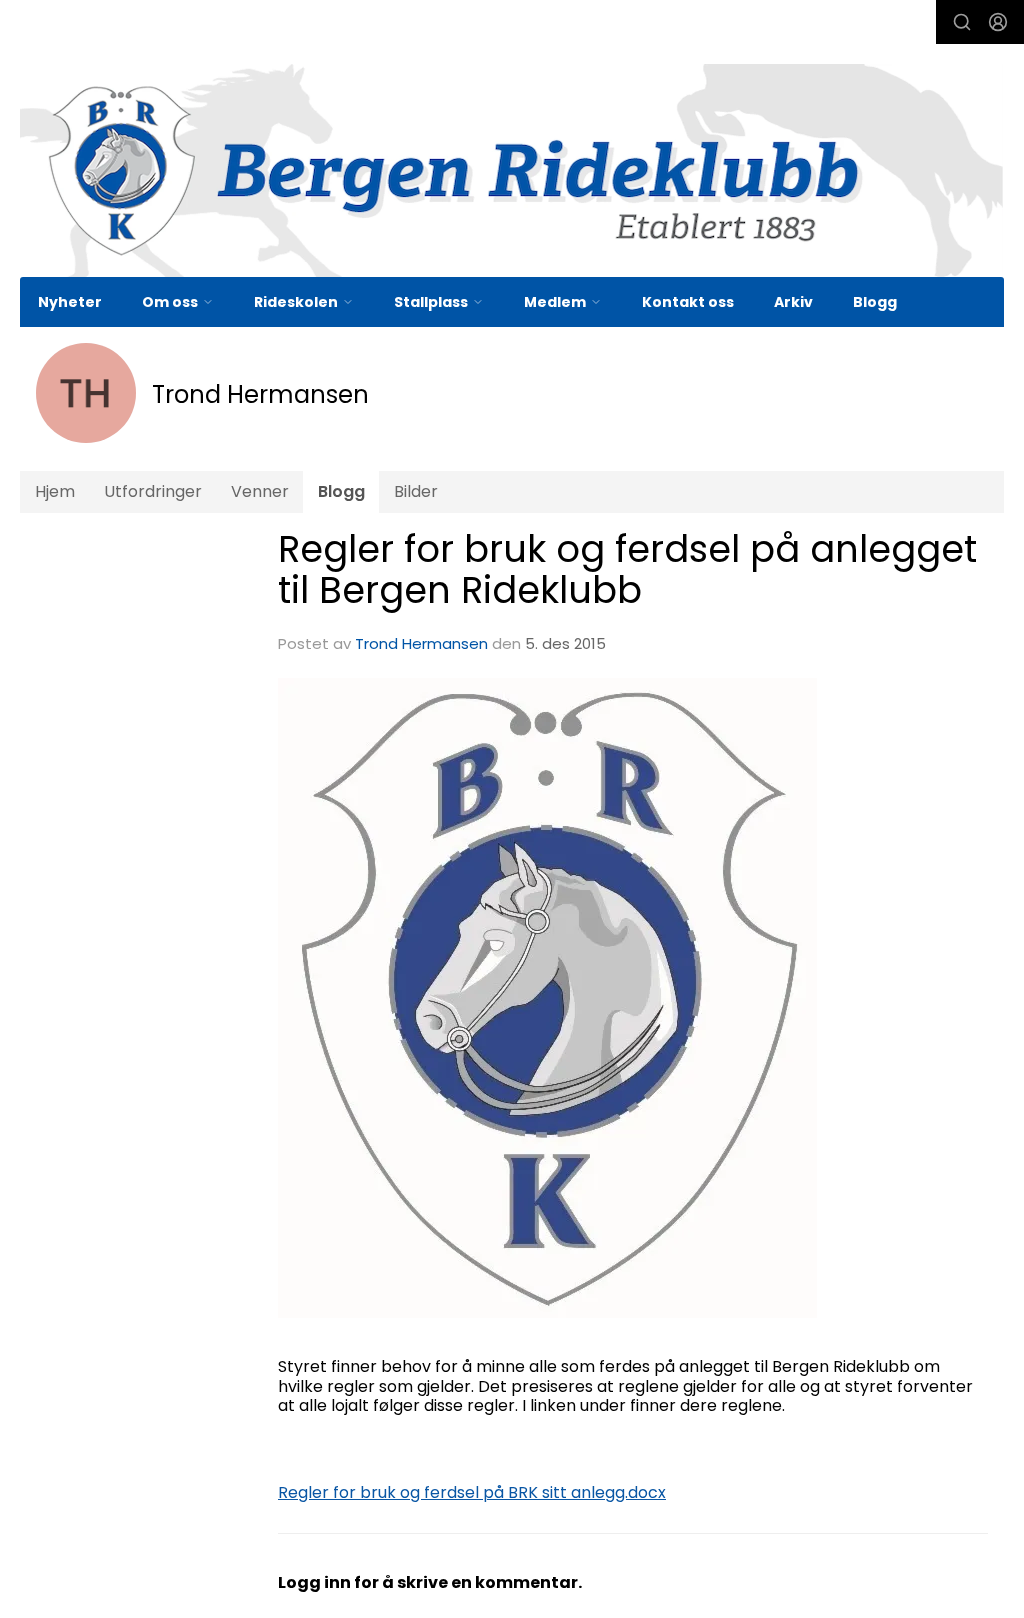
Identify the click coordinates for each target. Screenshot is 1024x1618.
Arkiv (793, 302)
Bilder (416, 491)
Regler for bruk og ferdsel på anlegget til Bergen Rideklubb (627, 569)
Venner (260, 491)
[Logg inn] (998, 22)
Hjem (55, 491)
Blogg (875, 302)
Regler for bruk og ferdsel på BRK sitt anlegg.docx (472, 1492)
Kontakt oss (688, 302)
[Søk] (962, 22)
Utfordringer (153, 491)
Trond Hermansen (421, 643)
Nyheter (70, 302)
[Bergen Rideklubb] (511, 170)
